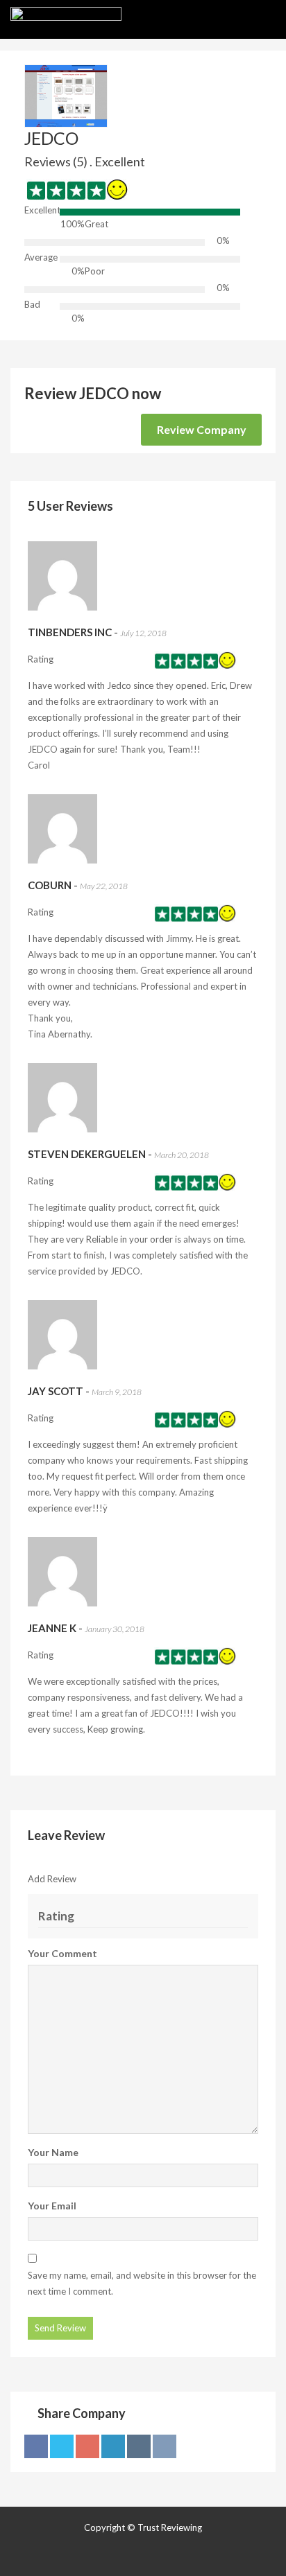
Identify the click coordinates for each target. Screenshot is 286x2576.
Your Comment (62, 1953)
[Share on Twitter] (62, 2446)
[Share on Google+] (87, 2446)
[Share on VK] (165, 2446)
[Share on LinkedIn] (113, 2446)
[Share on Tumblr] (139, 2446)
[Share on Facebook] (36, 2446)
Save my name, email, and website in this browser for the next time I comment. (142, 2283)
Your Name (53, 2152)
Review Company (202, 429)
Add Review (52, 1879)
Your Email (52, 2206)
